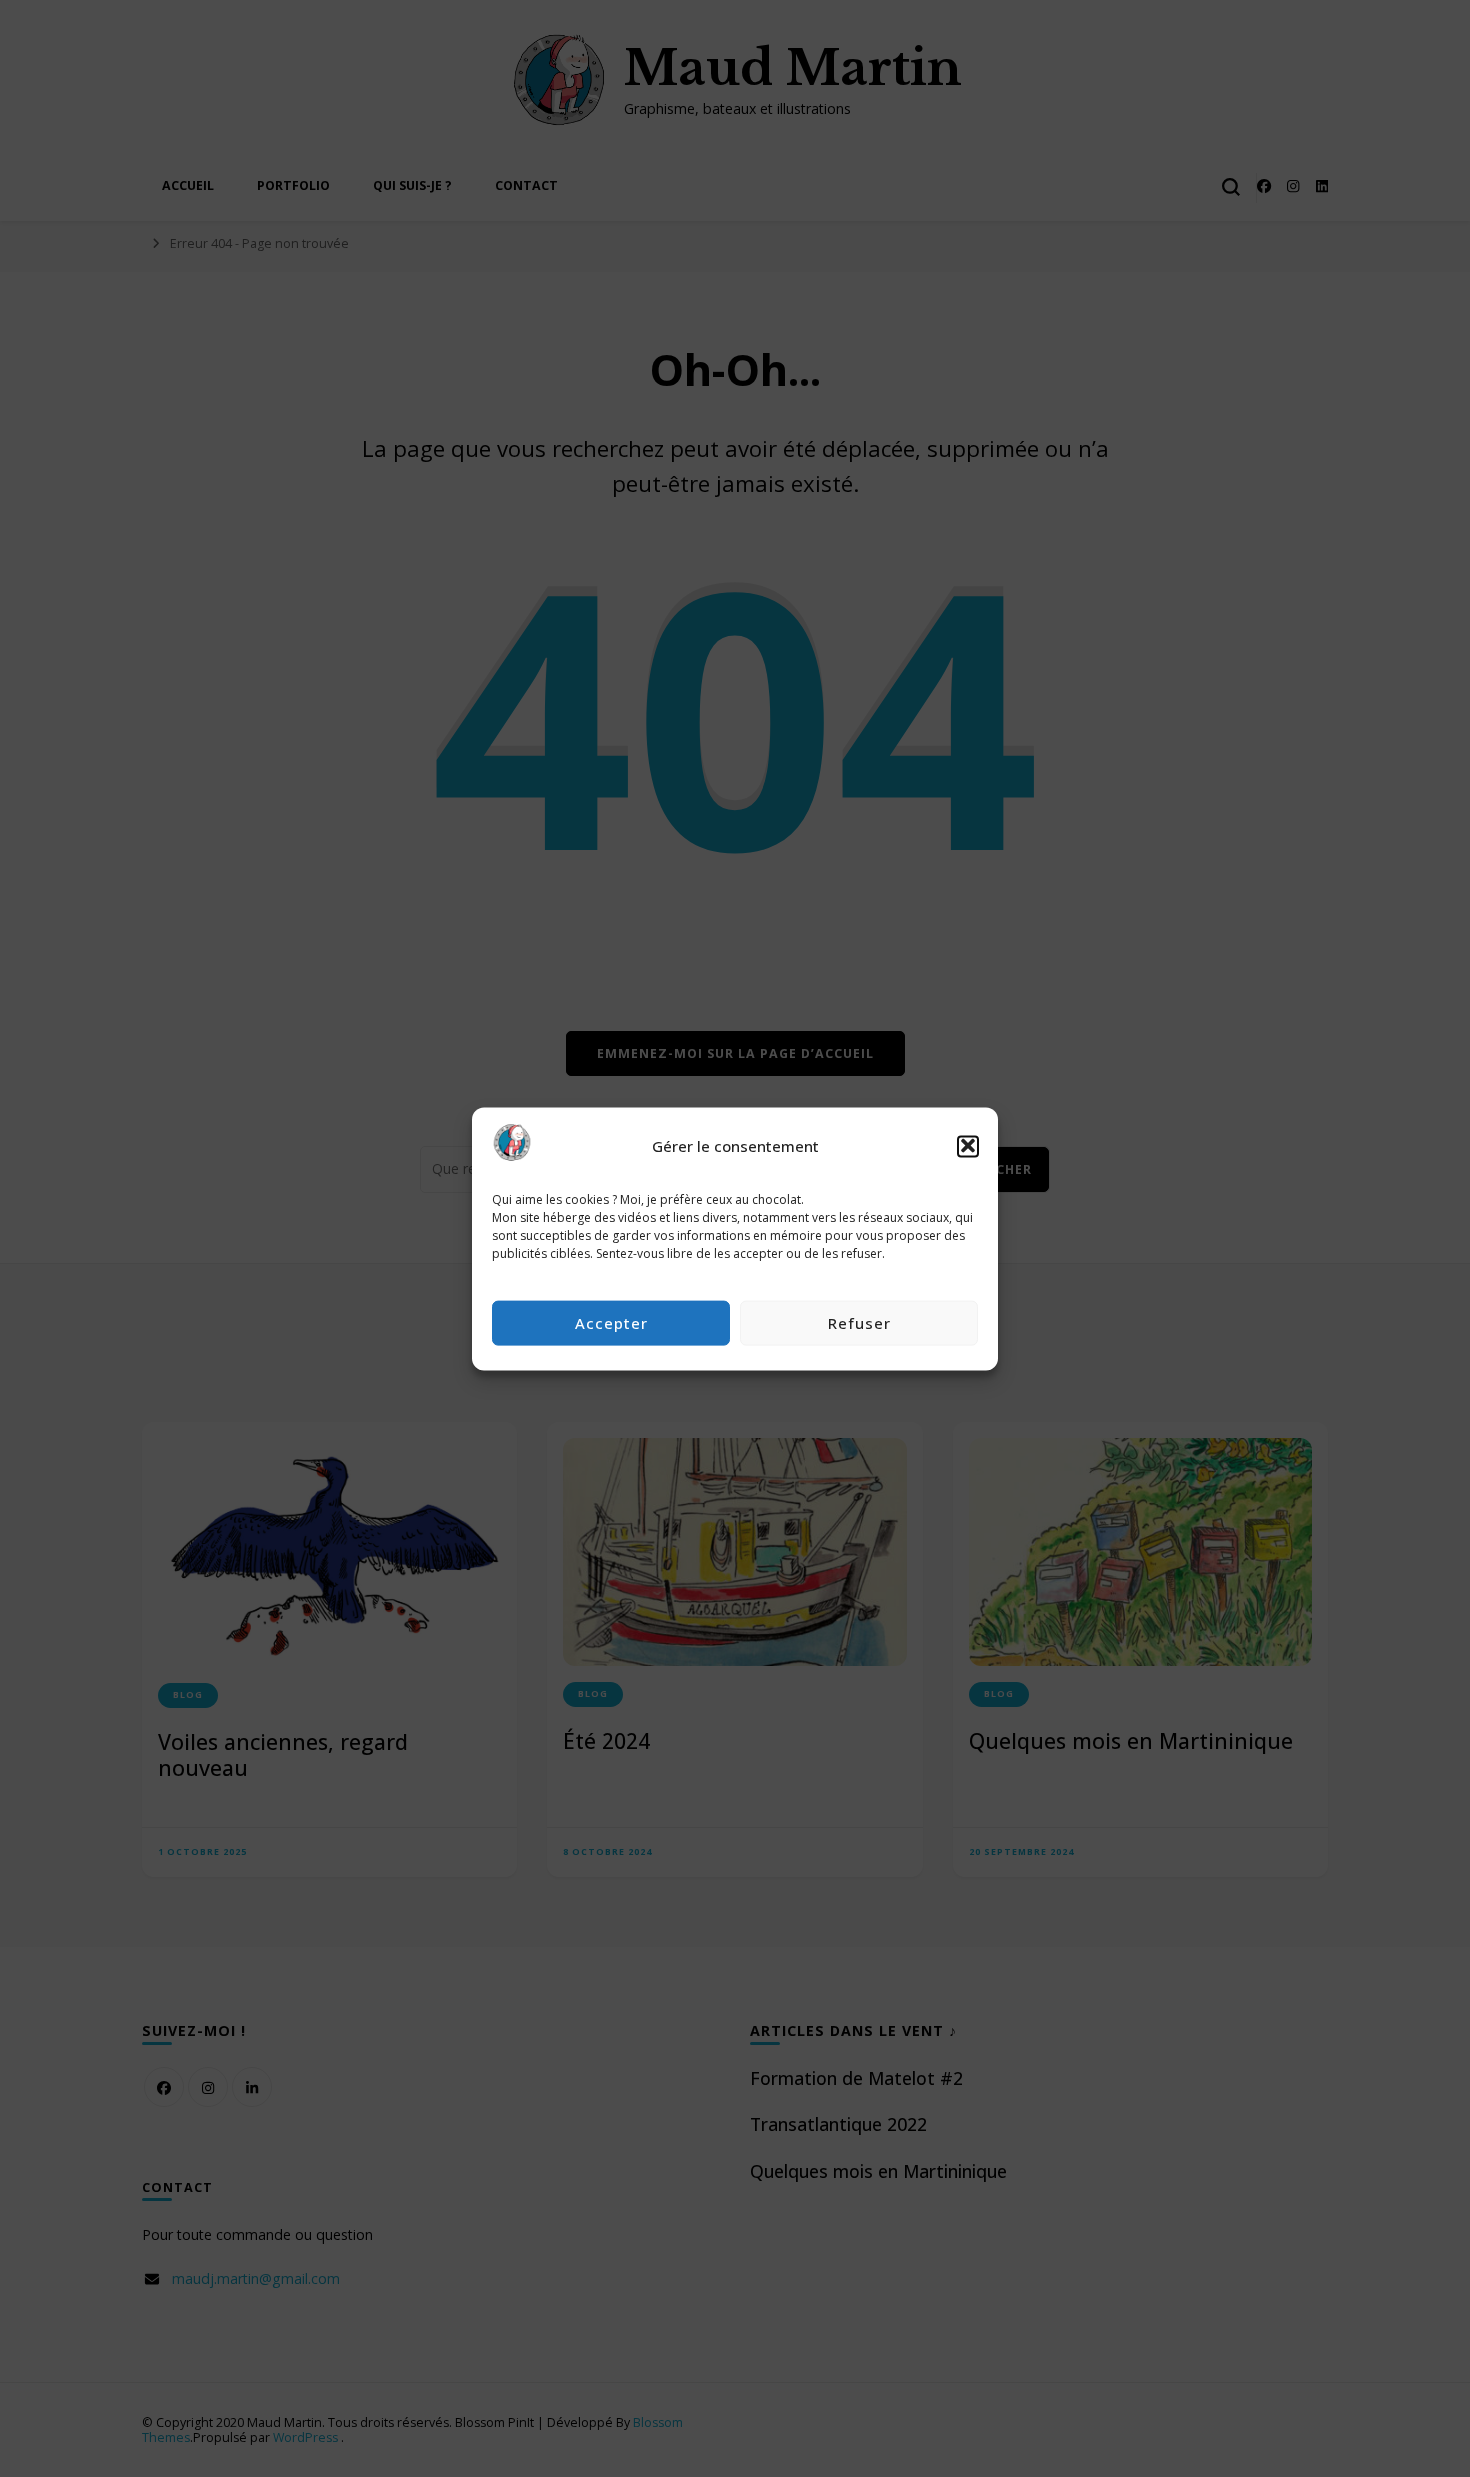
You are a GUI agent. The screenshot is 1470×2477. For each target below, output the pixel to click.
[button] (968, 1146)
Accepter (611, 1322)
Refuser (859, 1322)
